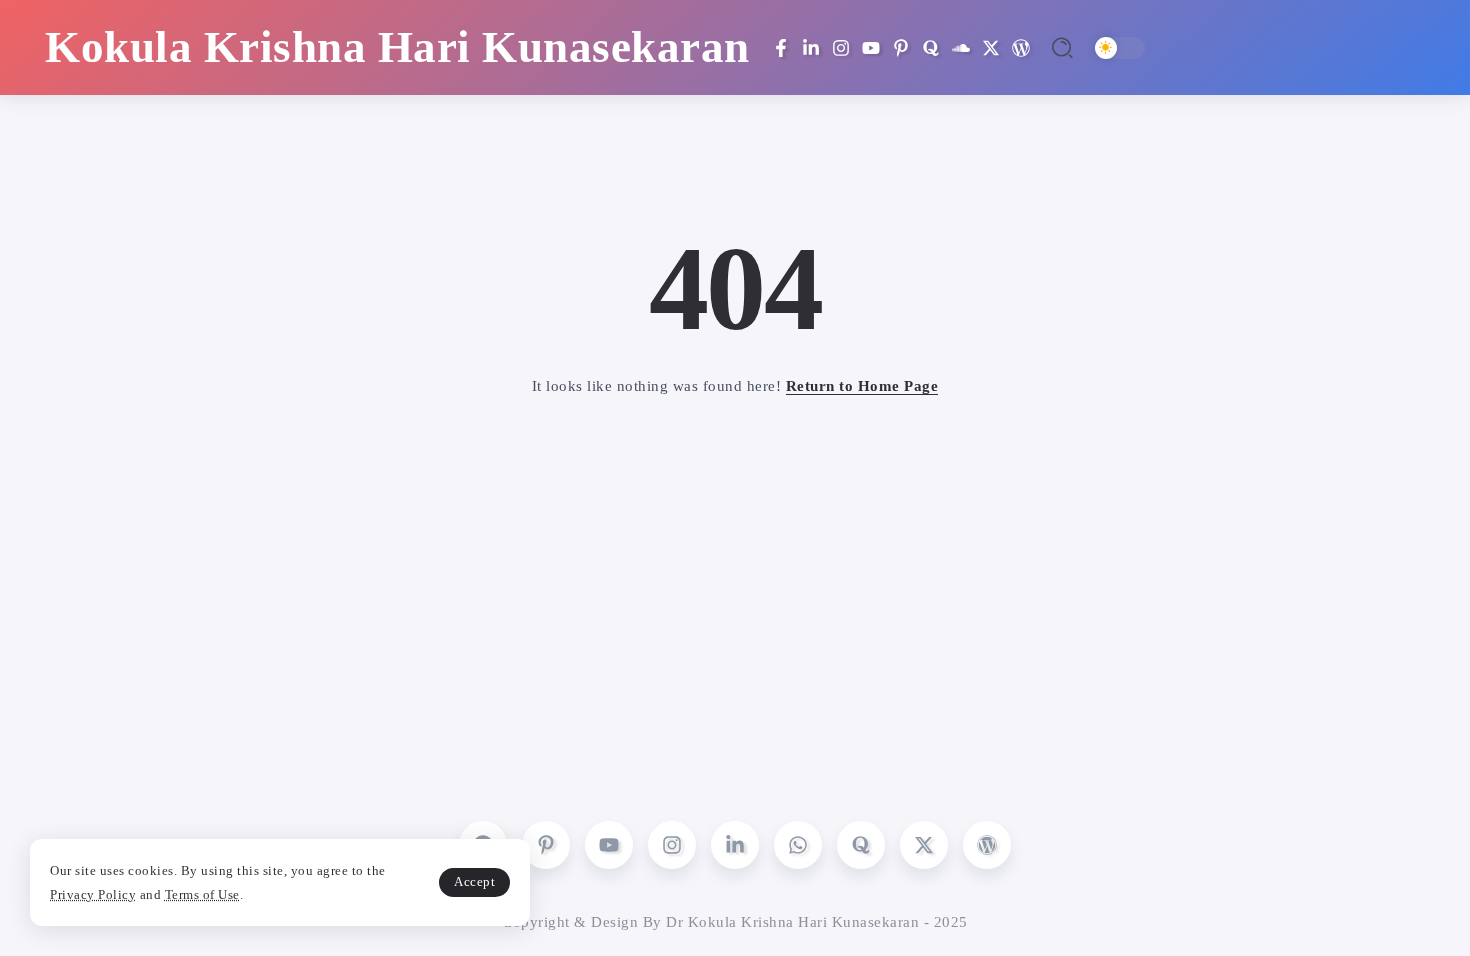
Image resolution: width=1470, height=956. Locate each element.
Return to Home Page (862, 386)
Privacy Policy (93, 894)
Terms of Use (202, 894)
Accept (474, 881)
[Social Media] (781, 48)
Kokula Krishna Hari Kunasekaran (397, 47)
